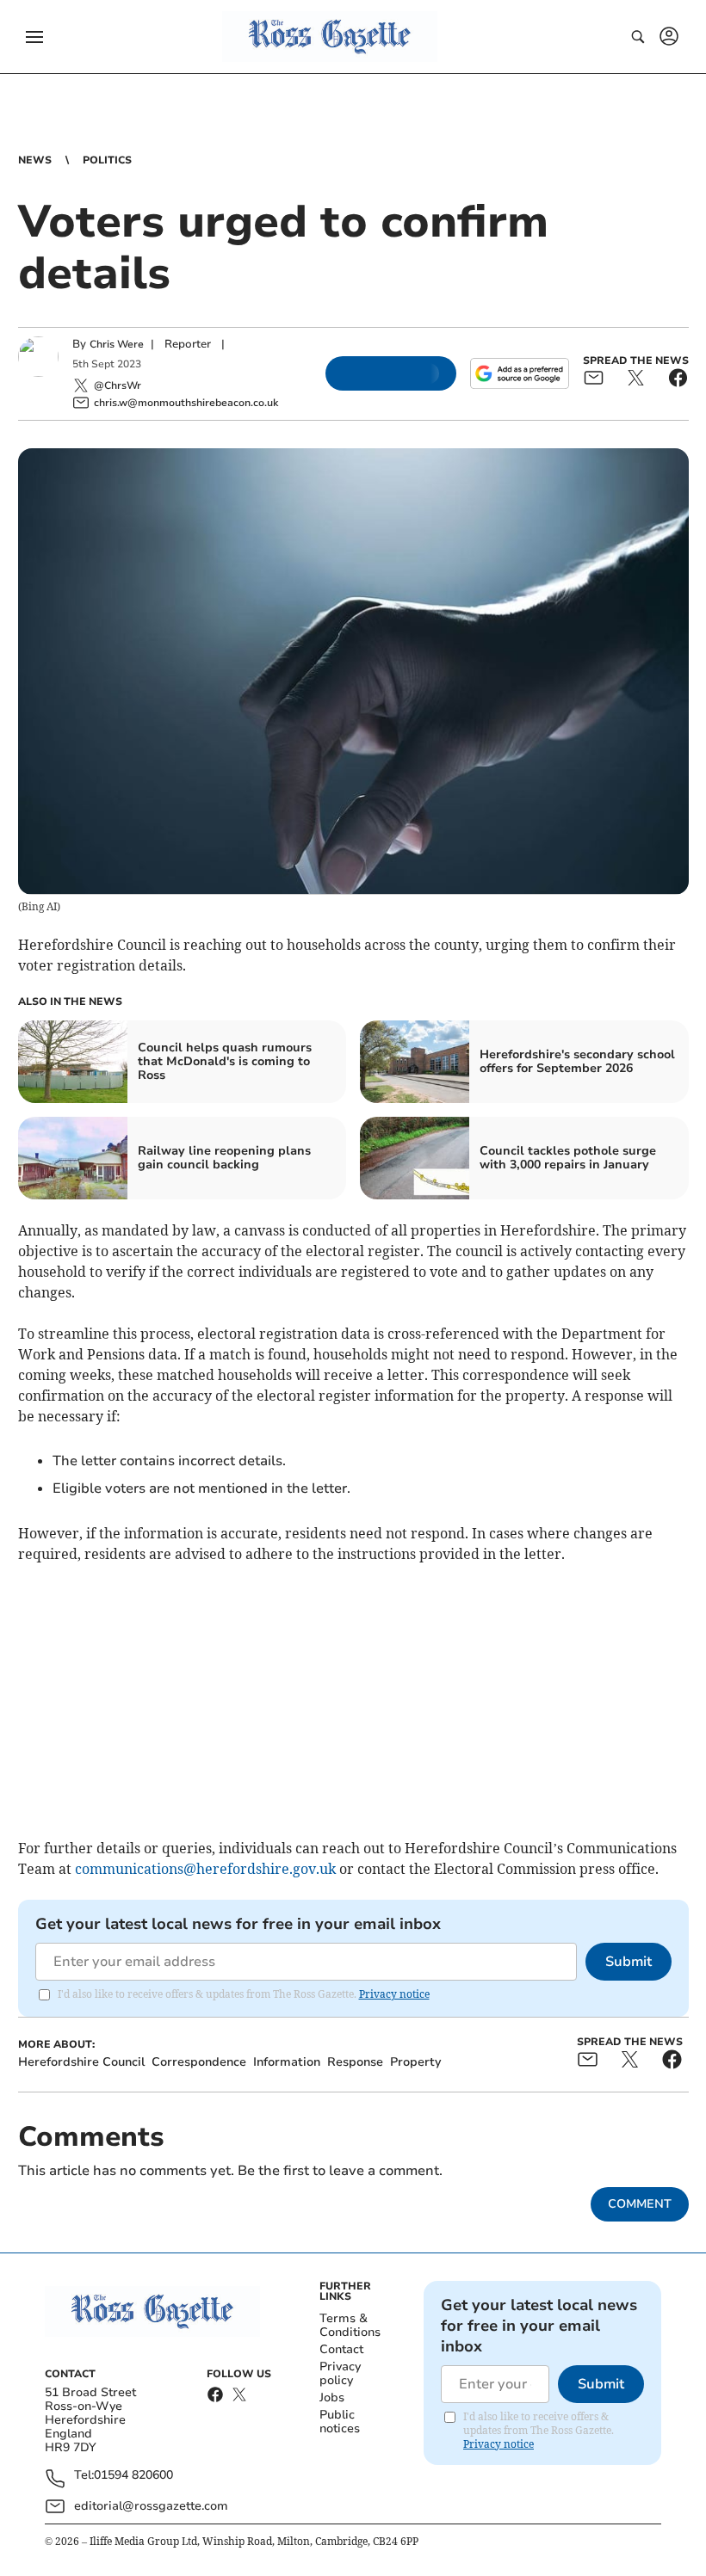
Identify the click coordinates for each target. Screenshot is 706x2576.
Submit (629, 1962)
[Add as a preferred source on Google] (519, 373)
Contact (341, 2349)
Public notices (340, 2422)
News (35, 160)
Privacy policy (340, 2373)
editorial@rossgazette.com (151, 2506)
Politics (107, 160)
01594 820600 (133, 2476)
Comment (640, 2204)
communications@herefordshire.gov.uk (205, 1869)
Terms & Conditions (350, 2325)
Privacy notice (394, 1994)
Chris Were (117, 344)
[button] (34, 37)
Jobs (332, 2397)
